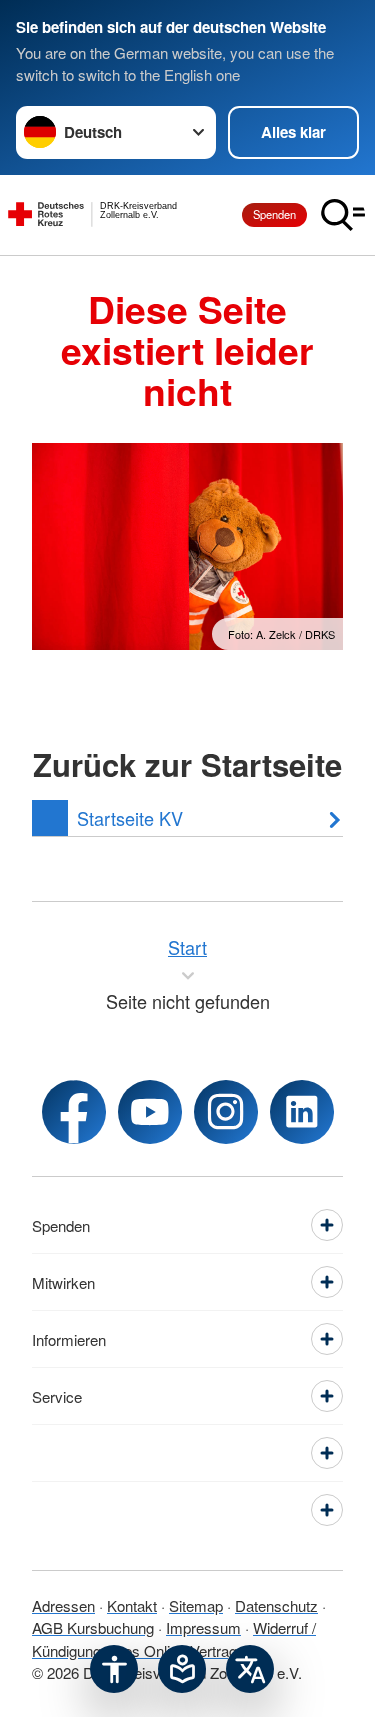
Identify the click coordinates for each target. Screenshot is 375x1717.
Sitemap (196, 1605)
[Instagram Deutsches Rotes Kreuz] (226, 1112)
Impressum (203, 1627)
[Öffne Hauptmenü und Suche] (343, 215)
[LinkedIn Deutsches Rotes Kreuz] (302, 1112)
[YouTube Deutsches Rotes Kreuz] (150, 1112)
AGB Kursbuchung (93, 1627)
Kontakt (132, 1605)
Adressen (63, 1605)
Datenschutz (276, 1605)
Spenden (274, 214)
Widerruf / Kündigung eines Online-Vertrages (174, 1639)
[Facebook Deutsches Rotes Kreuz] (74, 1112)
